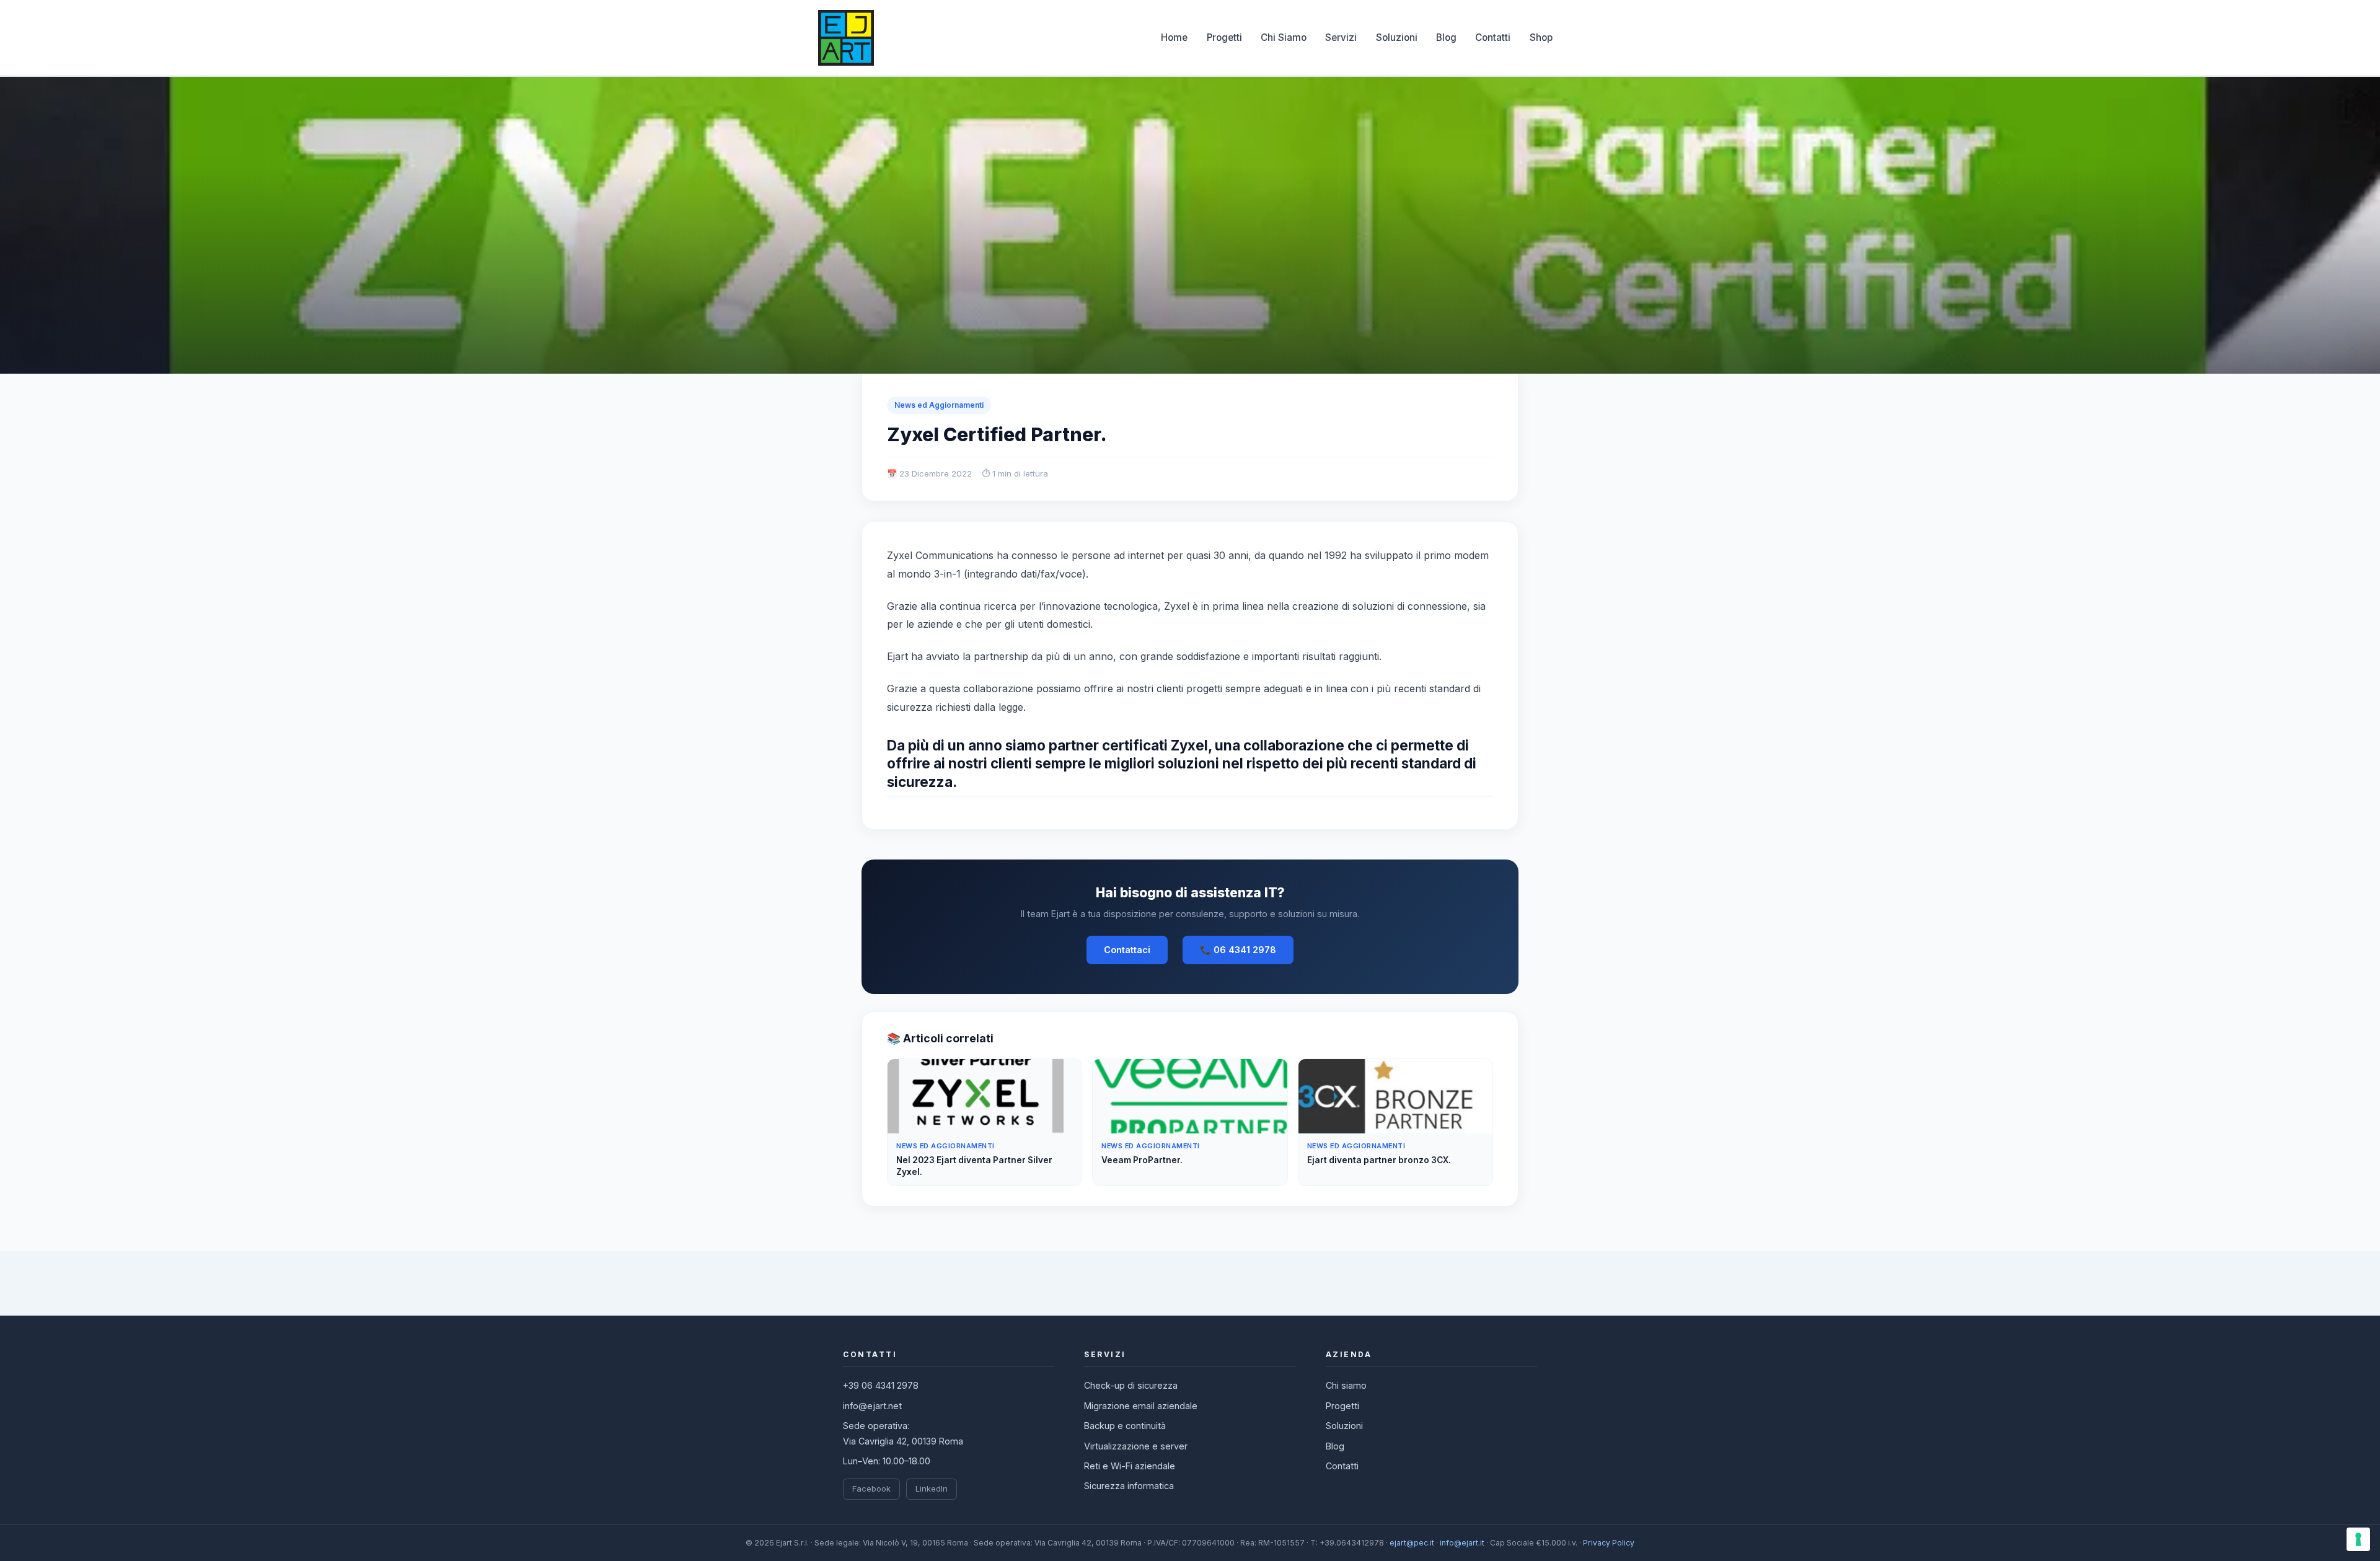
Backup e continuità (1125, 1426)
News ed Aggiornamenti (939, 405)
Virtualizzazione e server (1136, 1446)
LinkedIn (932, 1488)
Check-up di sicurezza (1131, 1385)
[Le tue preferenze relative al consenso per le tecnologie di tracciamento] (2358, 1539)
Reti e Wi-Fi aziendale (1130, 1466)
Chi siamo (1346, 1385)
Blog (1446, 37)
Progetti (1224, 37)
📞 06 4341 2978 (1238, 950)
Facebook (871, 1488)
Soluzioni (1397, 37)
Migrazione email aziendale (1141, 1406)
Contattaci (1127, 950)
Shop (1541, 37)
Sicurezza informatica (1129, 1486)
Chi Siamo (1284, 37)
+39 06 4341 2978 (881, 1385)
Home (1174, 37)
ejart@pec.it (1412, 1543)
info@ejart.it (1462, 1543)
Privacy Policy (1609, 1543)
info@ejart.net (872, 1406)
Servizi (1341, 37)
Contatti (1493, 37)
